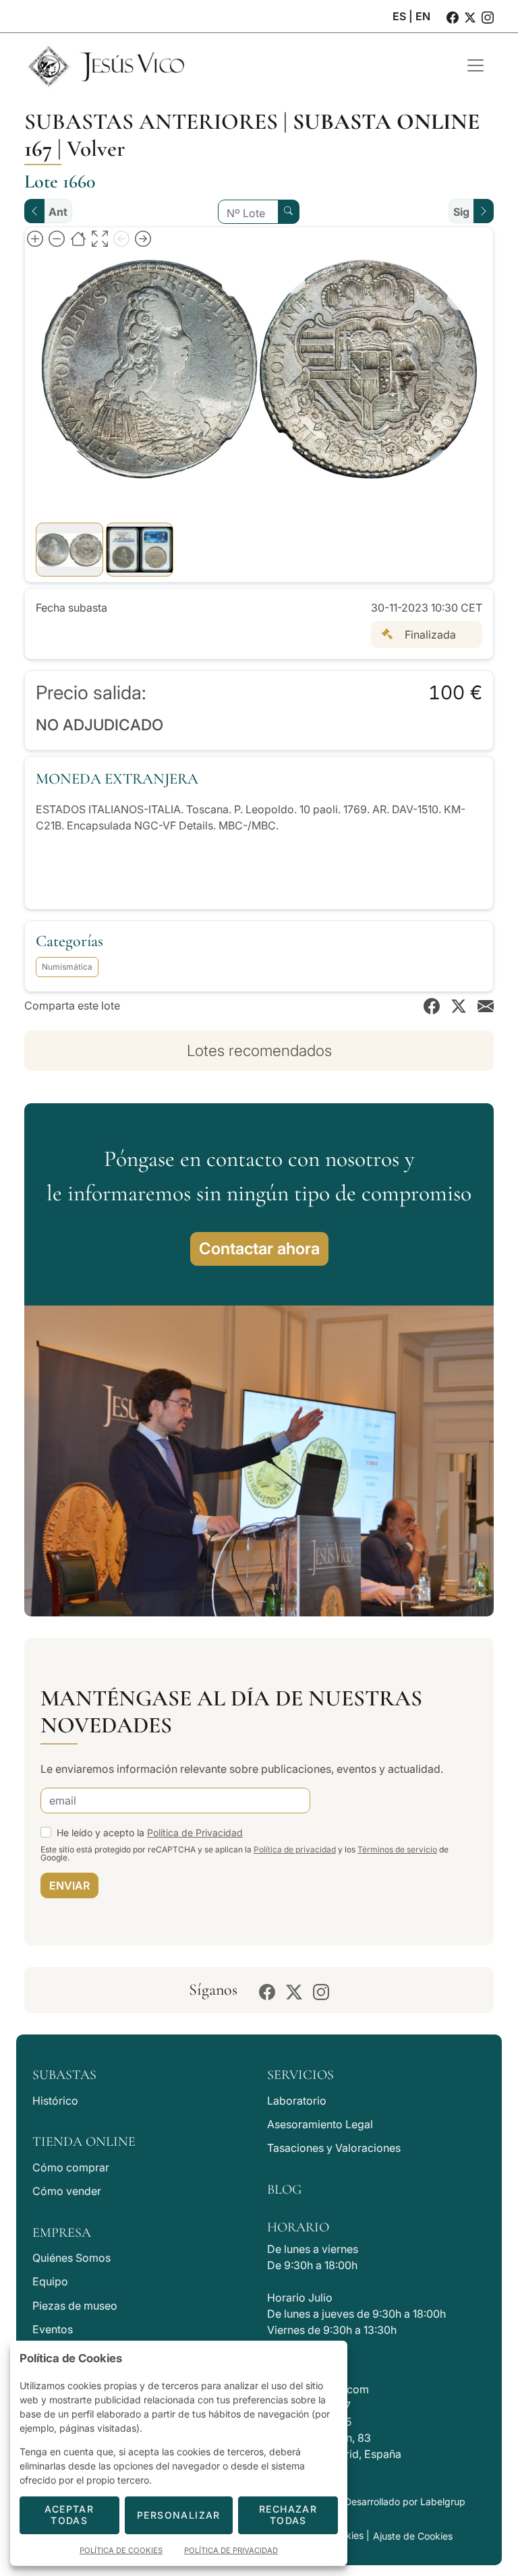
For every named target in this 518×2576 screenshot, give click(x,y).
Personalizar (179, 2515)
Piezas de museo (75, 2306)
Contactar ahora (259, 1249)
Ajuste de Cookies (413, 2536)
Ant (58, 212)
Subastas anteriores (151, 122)
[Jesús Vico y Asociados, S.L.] (235, 65)
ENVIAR (69, 1885)
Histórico (55, 2101)
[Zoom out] (57, 238)
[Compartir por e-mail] (486, 1005)
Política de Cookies (121, 2550)
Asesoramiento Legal (320, 2124)
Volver (96, 149)
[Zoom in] (35, 238)
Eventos (53, 2329)
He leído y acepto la (150, 1833)
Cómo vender (67, 2191)
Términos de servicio (397, 1849)
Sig (461, 212)
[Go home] (78, 238)
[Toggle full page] (100, 238)
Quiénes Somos (71, 2258)
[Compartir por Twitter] (459, 1005)
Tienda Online (84, 2142)
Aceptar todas (69, 2515)
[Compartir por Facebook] (432, 1005)
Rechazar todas (288, 2515)
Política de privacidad (295, 1849)
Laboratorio (297, 2101)
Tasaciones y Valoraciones (334, 2148)
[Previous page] (121, 238)
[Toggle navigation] (476, 65)
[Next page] (143, 238)
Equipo (50, 2281)
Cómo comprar (71, 2167)
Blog (284, 2190)
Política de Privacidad (195, 1833)
